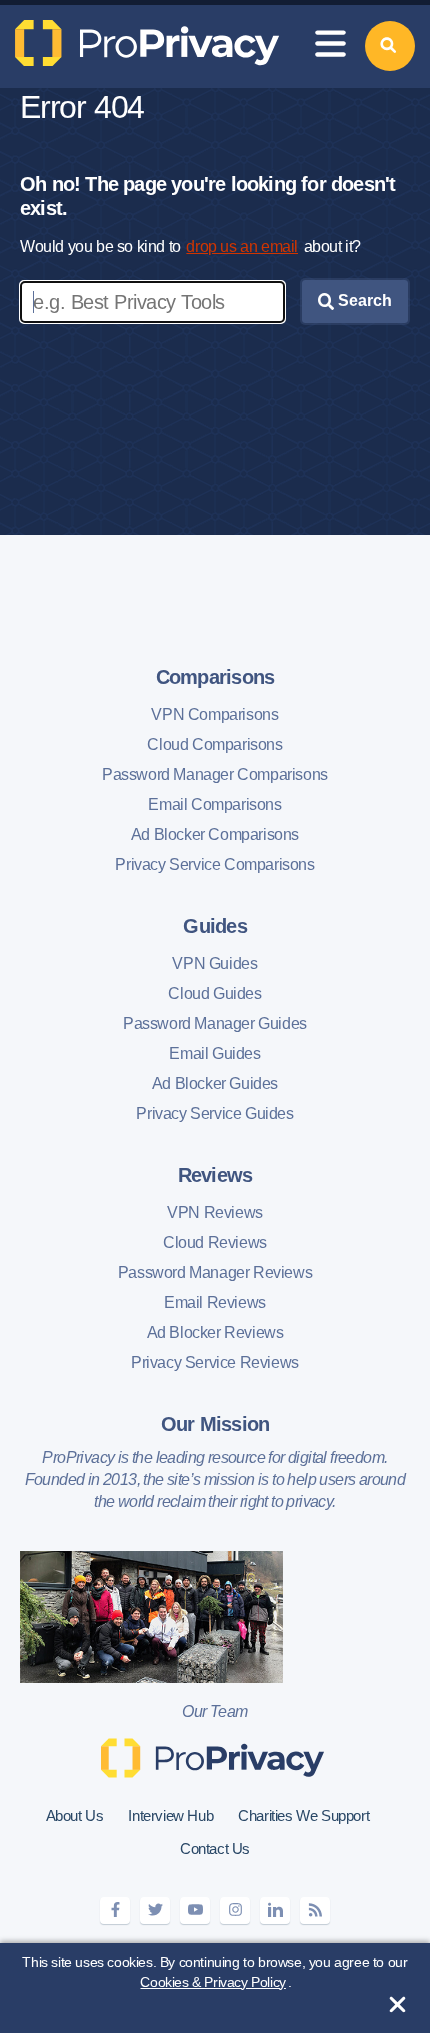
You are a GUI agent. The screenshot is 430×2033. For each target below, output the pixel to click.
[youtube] (195, 1910)
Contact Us (215, 1848)
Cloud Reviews (215, 1242)
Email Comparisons (214, 804)
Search (363, 300)
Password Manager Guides (215, 1023)
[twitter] (155, 1910)
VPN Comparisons (214, 714)
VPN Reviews (215, 1212)
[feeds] (315, 1910)
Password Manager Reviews (215, 1272)
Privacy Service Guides (214, 1113)
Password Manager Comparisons (215, 774)
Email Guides (214, 1053)
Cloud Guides (214, 993)
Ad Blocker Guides (215, 1083)
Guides (215, 926)
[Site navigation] (330, 46)
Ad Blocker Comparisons (215, 834)
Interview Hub (170, 1815)
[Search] (390, 46)
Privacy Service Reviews (215, 1362)
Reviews (215, 1175)
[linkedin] (275, 1910)
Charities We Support (303, 1815)
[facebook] (115, 1910)
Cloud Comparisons (214, 744)
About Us (75, 1815)
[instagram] (235, 1910)
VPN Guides (214, 963)
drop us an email (242, 246)
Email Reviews (215, 1302)
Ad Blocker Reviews (215, 1332)
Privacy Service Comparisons (214, 864)
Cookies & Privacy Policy (212, 1982)
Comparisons (215, 677)
